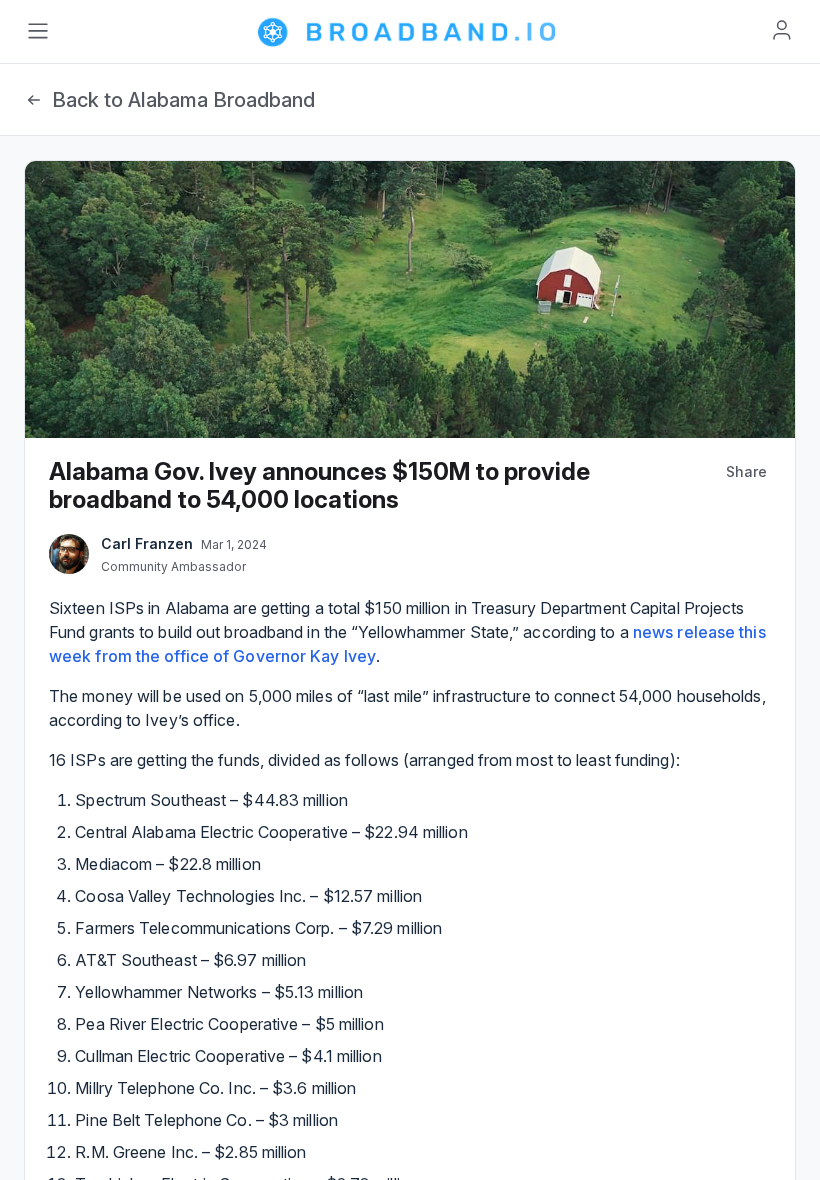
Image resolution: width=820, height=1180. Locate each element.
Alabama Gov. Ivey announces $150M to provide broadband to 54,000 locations (319, 485)
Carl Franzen (147, 543)
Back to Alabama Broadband (183, 100)
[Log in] (782, 30)
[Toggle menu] (38, 31)
